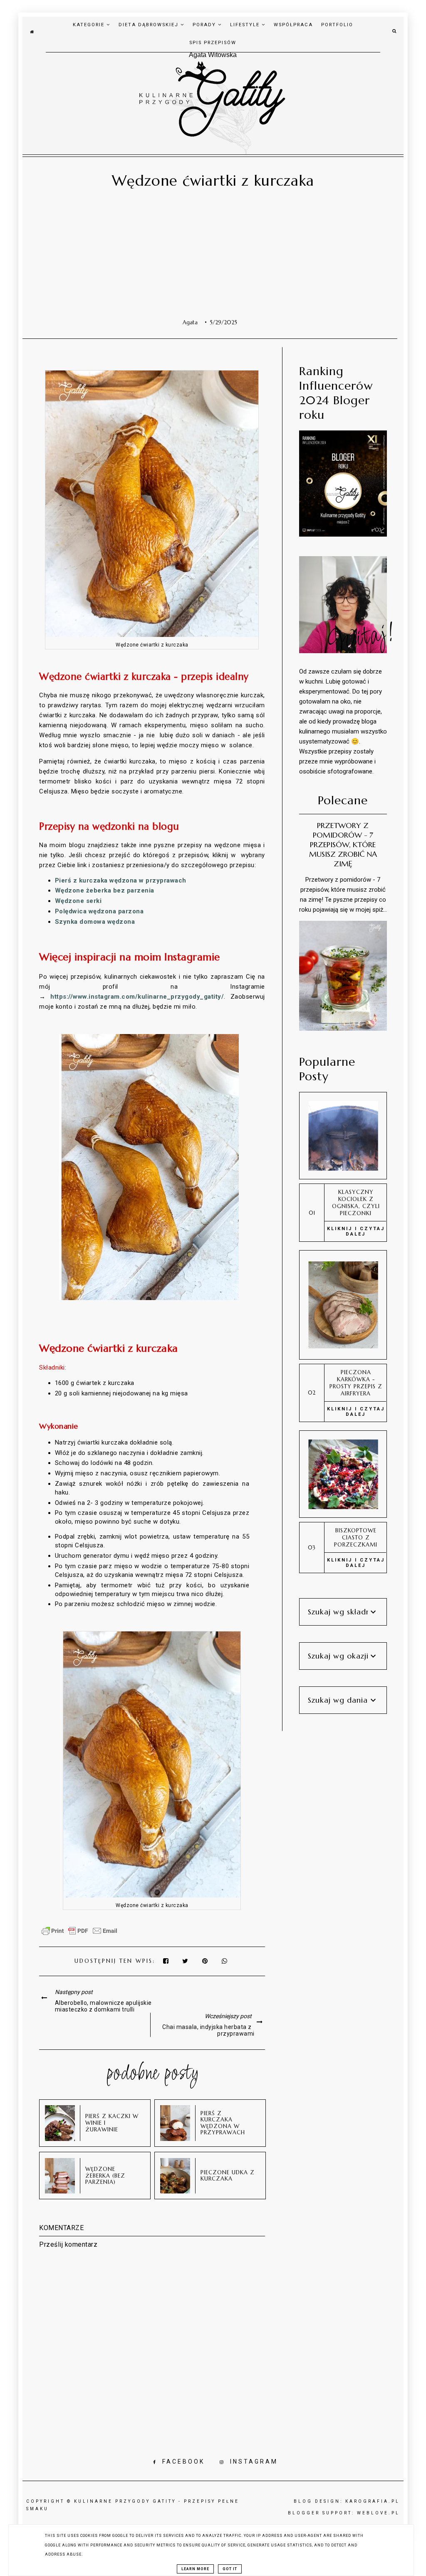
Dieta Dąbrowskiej (150, 25)
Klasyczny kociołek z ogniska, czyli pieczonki (356, 1203)
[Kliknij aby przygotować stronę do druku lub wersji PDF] (79, 1935)
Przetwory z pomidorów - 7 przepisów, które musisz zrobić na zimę (343, 844)
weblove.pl (378, 2513)
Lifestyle (246, 25)
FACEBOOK (183, 2462)
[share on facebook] (166, 1961)
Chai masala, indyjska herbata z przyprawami (208, 2030)
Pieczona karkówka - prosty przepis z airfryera (356, 1383)
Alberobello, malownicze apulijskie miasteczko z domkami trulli (103, 2006)
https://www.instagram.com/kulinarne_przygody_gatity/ (137, 997)
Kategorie (90, 25)
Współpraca (293, 25)
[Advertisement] (210, 256)
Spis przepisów (213, 43)
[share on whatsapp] (225, 1961)
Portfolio (337, 25)
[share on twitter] (186, 1961)
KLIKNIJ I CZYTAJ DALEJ (356, 1231)
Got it (230, 2569)
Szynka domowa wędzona (95, 922)
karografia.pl (373, 2501)
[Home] (32, 31)
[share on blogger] (207, 1961)
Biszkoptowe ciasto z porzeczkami (356, 1538)
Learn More (195, 2569)
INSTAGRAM (254, 2462)
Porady (205, 25)
